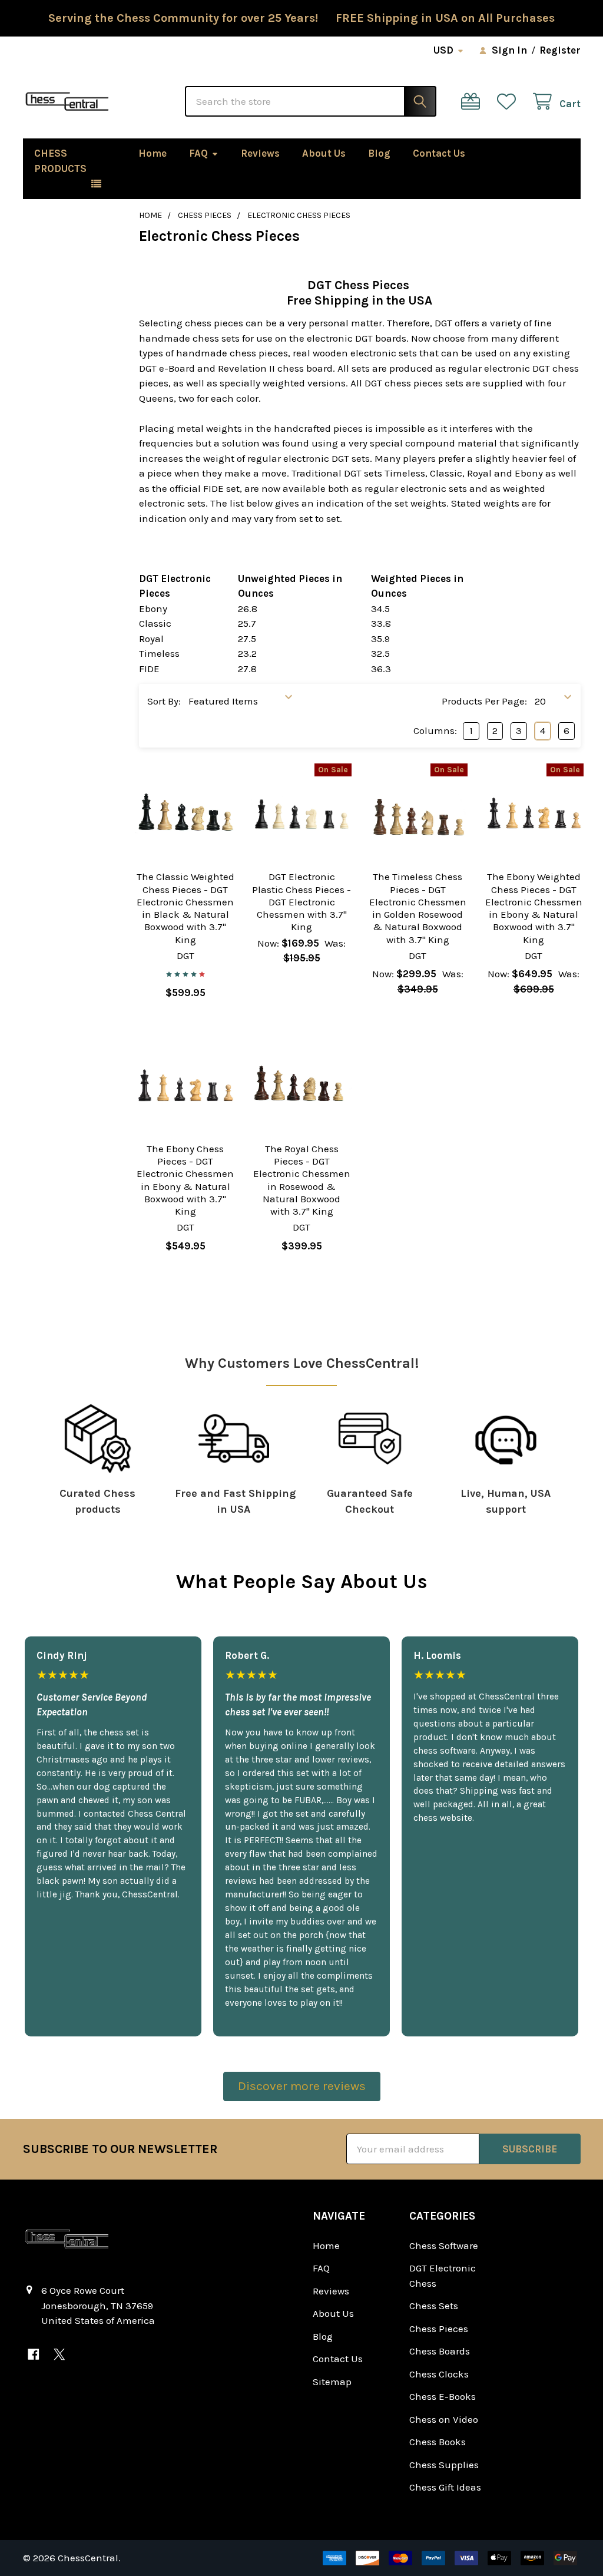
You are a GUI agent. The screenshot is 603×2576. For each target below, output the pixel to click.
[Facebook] (34, 2354)
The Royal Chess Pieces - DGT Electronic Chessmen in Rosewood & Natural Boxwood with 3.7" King (302, 1180)
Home (153, 153)
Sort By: (164, 701)
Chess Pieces (439, 2329)
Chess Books (438, 2442)
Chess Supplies (444, 2465)
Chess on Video (444, 2419)
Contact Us (439, 153)
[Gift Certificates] (473, 102)
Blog (379, 153)
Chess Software (444, 2246)
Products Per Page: (484, 701)
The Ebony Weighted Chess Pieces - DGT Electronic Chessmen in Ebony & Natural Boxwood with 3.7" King (534, 908)
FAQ (198, 153)
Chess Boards (440, 2351)
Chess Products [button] (60, 161)
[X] (59, 2354)
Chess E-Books (443, 2396)
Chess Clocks (439, 2374)
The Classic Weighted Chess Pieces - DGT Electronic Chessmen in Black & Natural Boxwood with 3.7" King (185, 908)
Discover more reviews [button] (302, 2086)
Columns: (435, 730)
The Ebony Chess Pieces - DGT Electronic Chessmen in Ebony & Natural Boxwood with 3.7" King (185, 1180)
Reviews (260, 153)
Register (560, 50)
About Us (324, 153)
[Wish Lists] (509, 102)
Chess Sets (434, 2306)
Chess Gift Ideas (445, 2487)
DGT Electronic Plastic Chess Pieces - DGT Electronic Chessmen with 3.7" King (301, 902)
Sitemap (332, 2382)
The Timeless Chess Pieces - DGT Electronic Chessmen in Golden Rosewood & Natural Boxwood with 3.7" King (418, 908)
